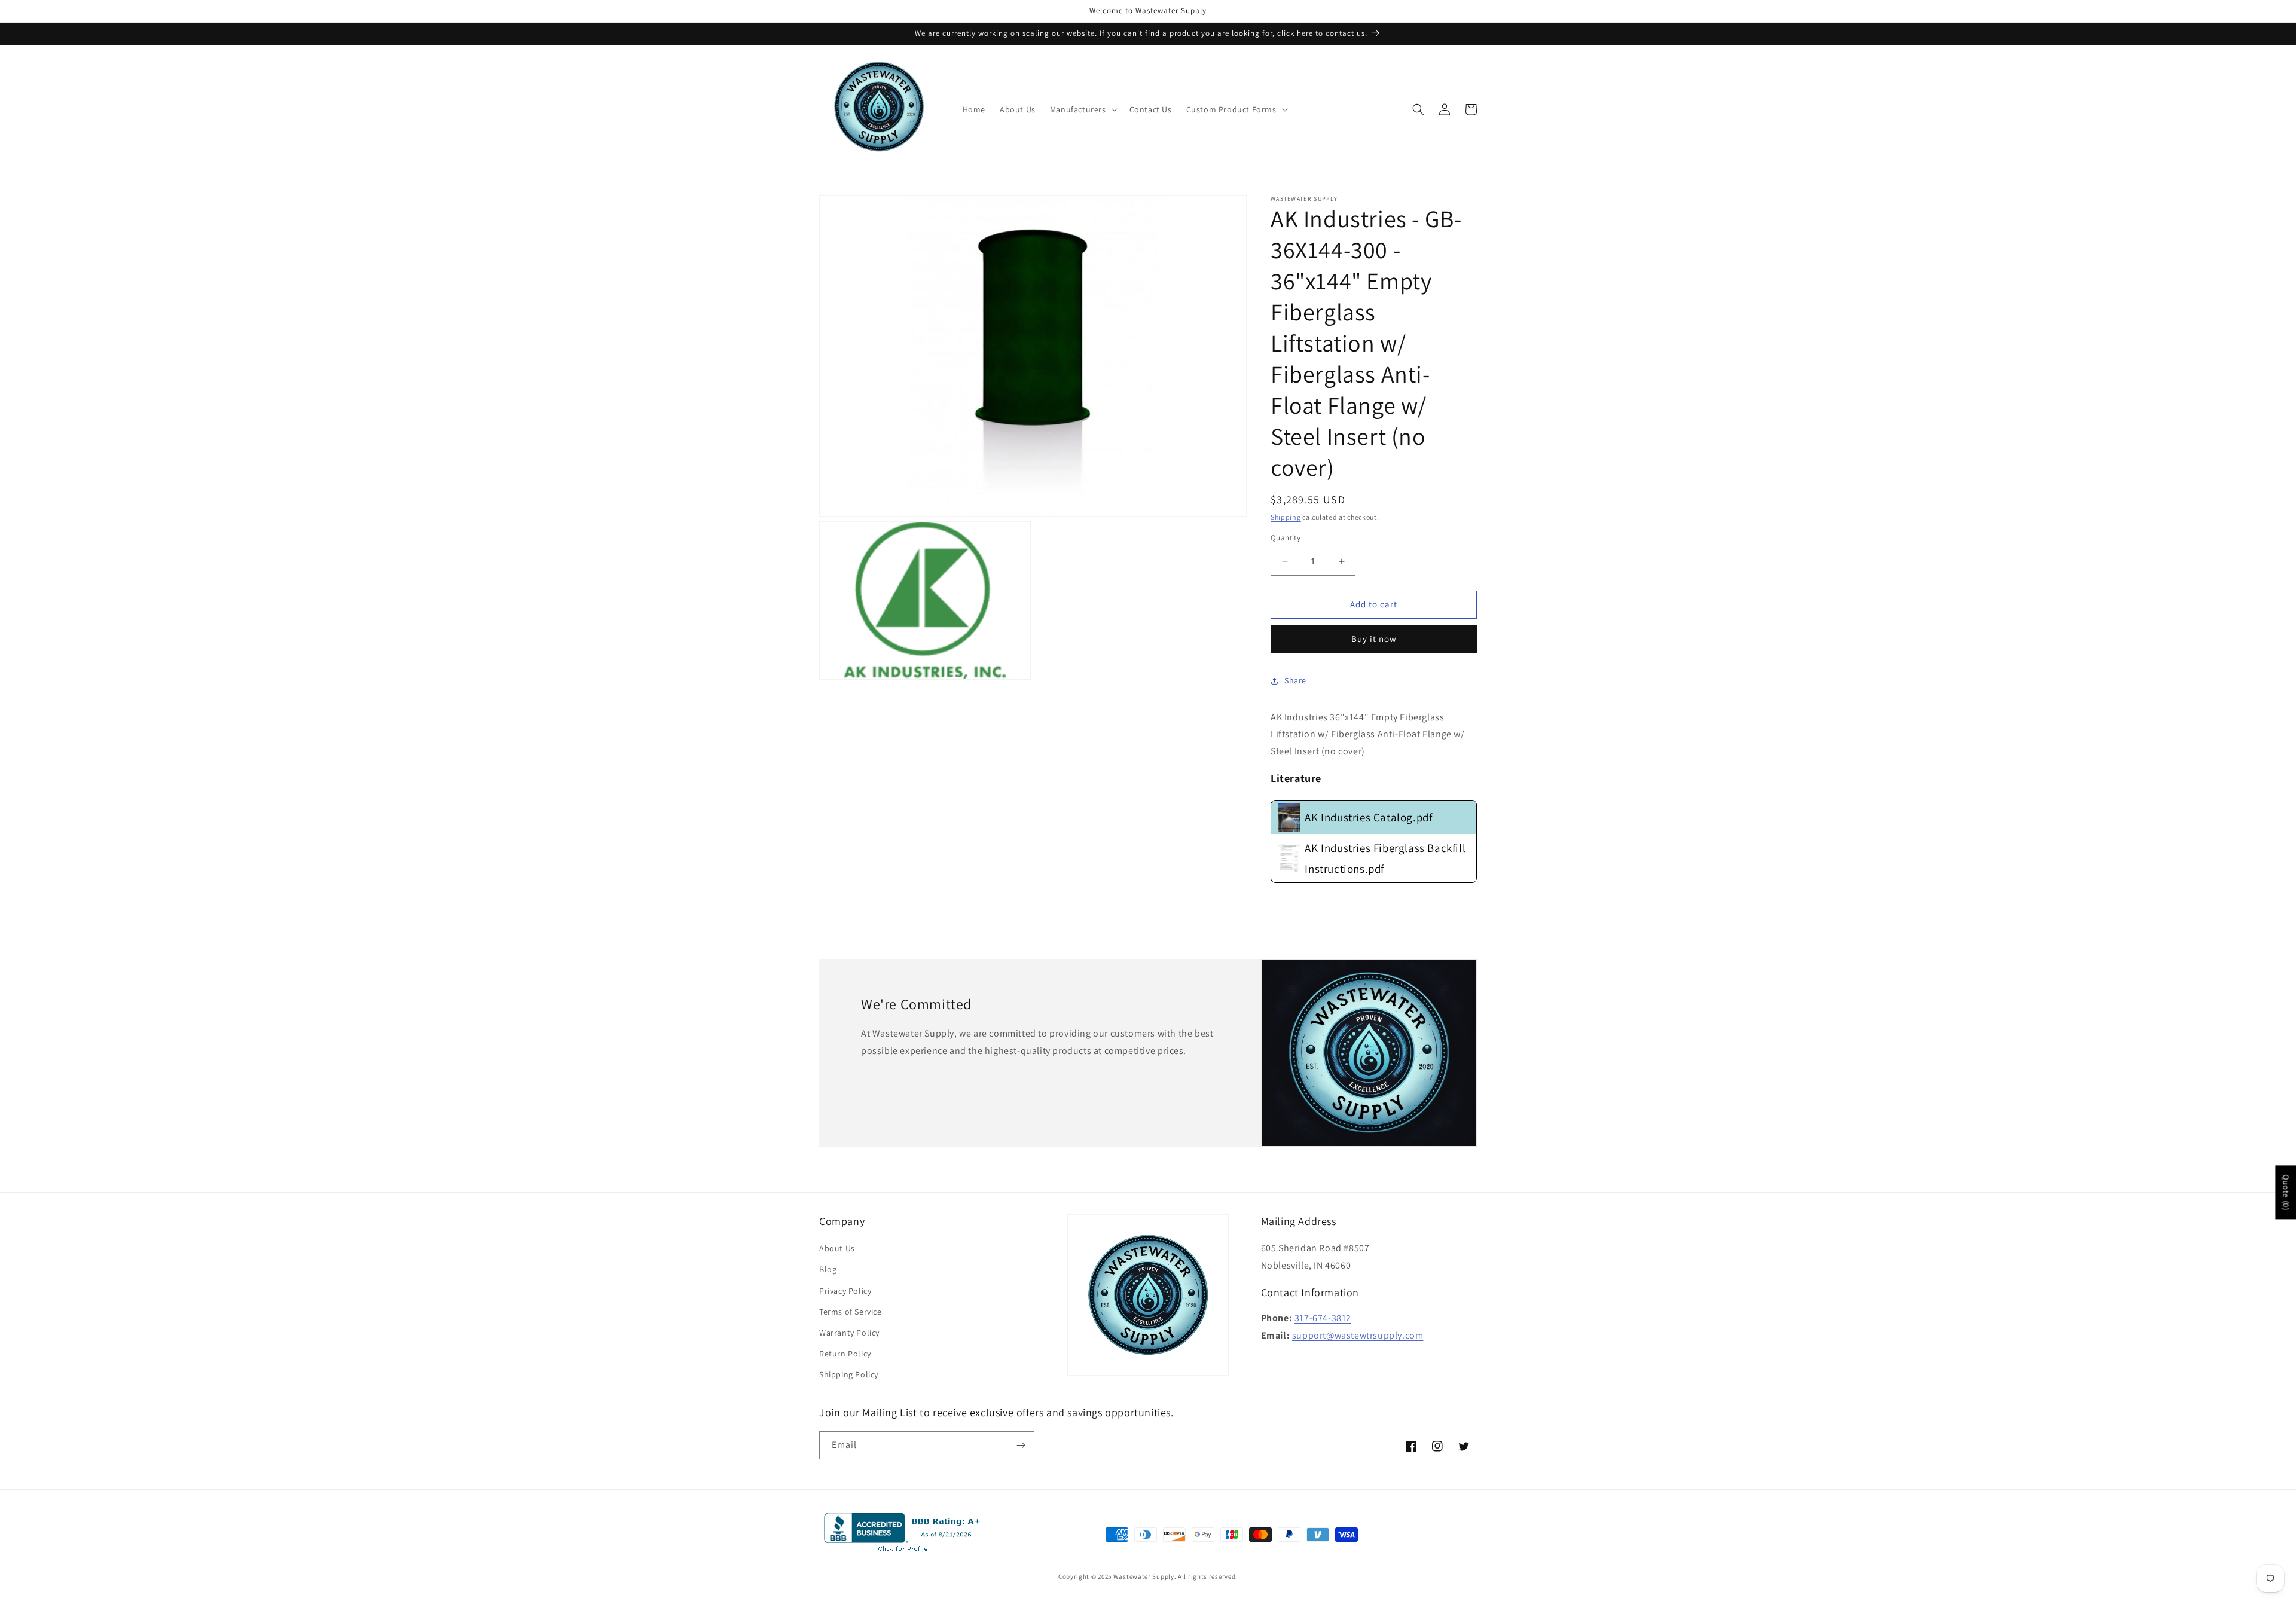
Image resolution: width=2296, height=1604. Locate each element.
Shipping (1286, 517)
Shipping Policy (849, 1374)
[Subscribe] (1021, 1445)
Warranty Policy (849, 1333)
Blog (828, 1269)
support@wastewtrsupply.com (1358, 1335)
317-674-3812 (1323, 1318)
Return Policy (845, 1354)
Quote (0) (2286, 1192)
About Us (837, 1248)
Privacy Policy (845, 1291)
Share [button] (1295, 680)
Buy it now (1374, 639)
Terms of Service (851, 1312)
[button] (1083, 109)
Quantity (1286, 538)
